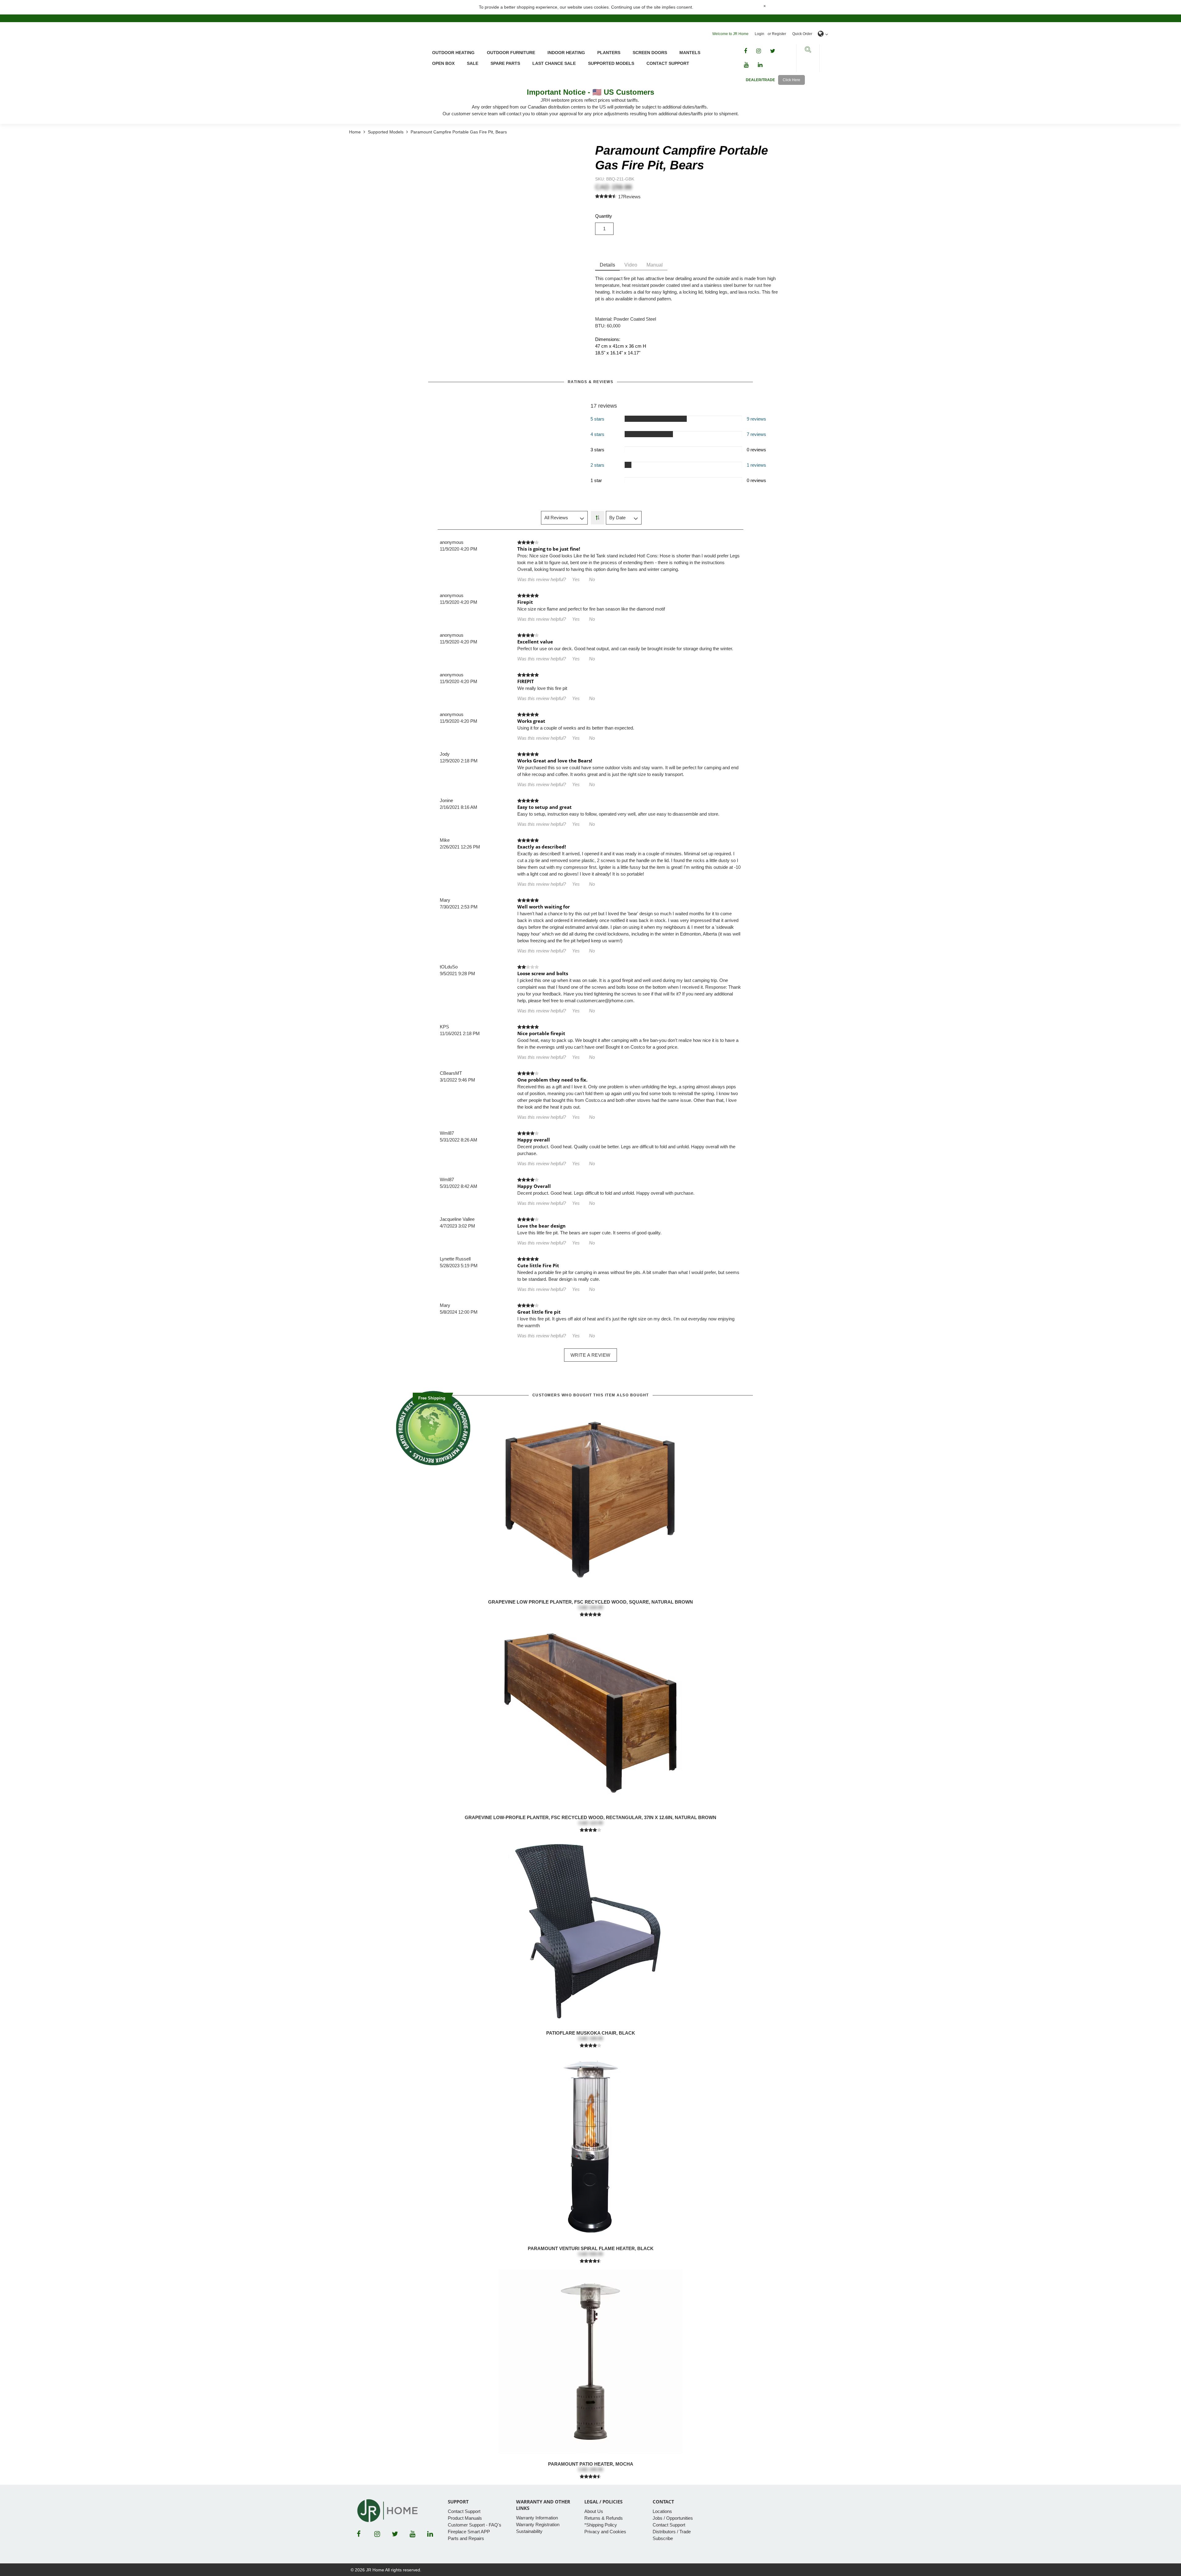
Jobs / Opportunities (673, 2518)
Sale (473, 63)
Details (607, 265)
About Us (594, 2511)
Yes (576, 579)
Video (631, 265)
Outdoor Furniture (511, 53)
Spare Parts (505, 63)
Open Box (443, 63)
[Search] (808, 50)
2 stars (597, 465)
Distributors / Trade (672, 2532)
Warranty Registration (538, 2525)
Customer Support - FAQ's (475, 2525)
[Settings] (823, 34)
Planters (609, 53)
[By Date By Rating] (624, 518)
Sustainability (529, 2531)
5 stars (597, 419)
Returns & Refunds (604, 2518)
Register (779, 34)
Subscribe (663, 2538)
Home (356, 132)
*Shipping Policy (601, 2525)
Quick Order (802, 34)
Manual (655, 265)
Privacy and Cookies (605, 2532)
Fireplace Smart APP (469, 2532)
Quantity (604, 216)
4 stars (597, 434)
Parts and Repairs (466, 2538)
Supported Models (611, 63)
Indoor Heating (566, 53)
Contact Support (668, 63)
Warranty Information (537, 2518)
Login (760, 34)
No (592, 579)
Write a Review (590, 1355)
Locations (662, 2511)
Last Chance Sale (554, 63)
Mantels (690, 53)
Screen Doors (650, 53)
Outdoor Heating (453, 53)
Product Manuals (465, 2518)
